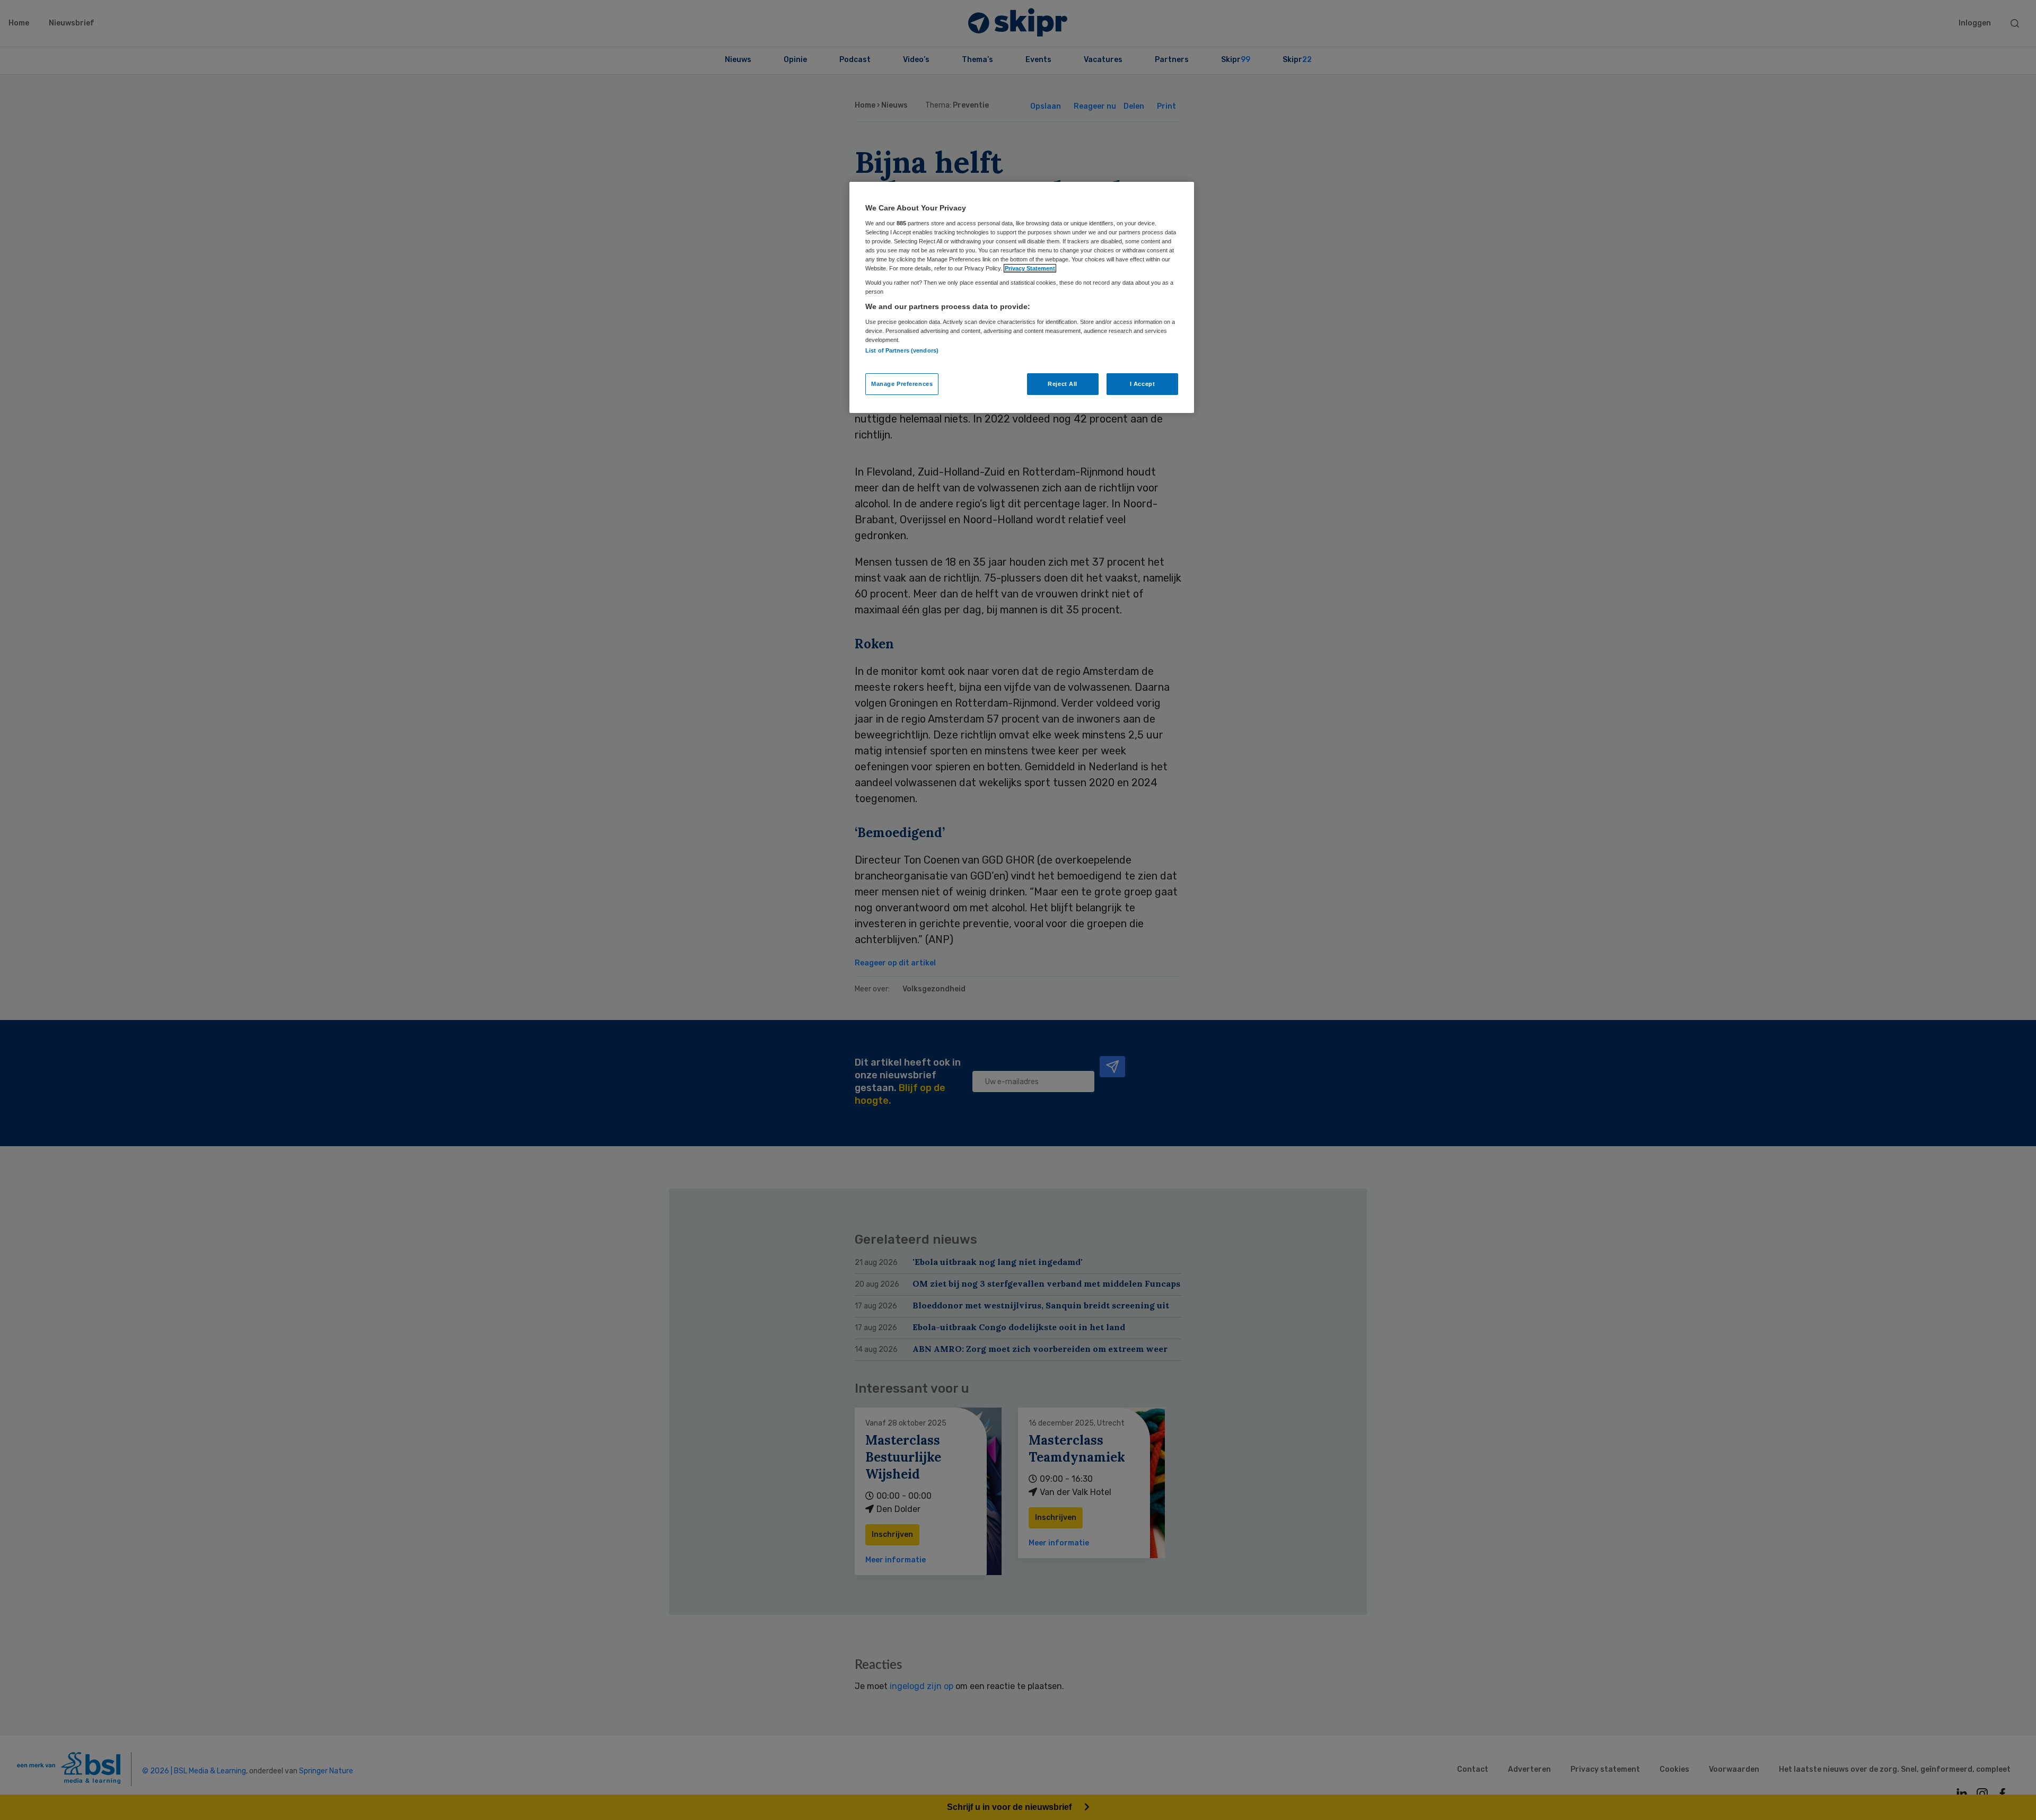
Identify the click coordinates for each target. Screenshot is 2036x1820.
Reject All (1063, 384)
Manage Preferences (902, 384)
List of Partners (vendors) (902, 350)
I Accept (1143, 384)
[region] (1022, 297)
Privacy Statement (1030, 268)
